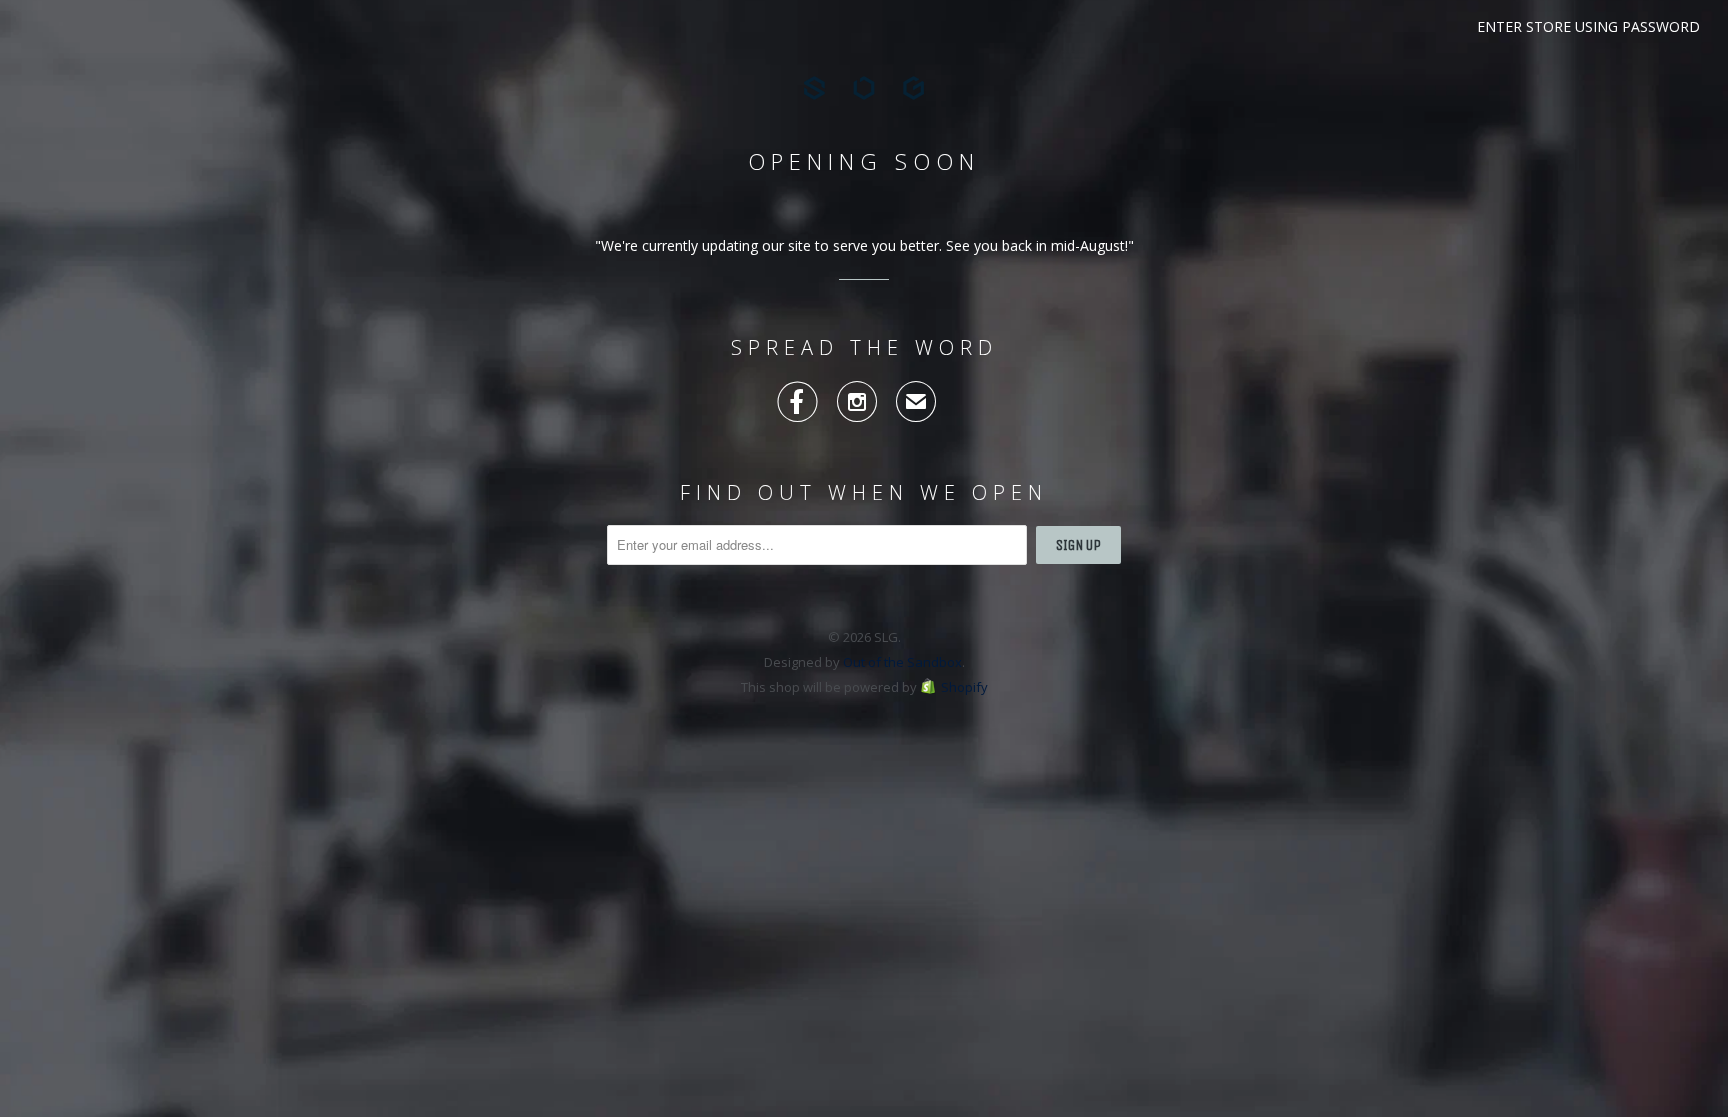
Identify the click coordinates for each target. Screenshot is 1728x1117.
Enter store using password (1588, 26)
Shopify (964, 687)
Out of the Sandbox (902, 662)
